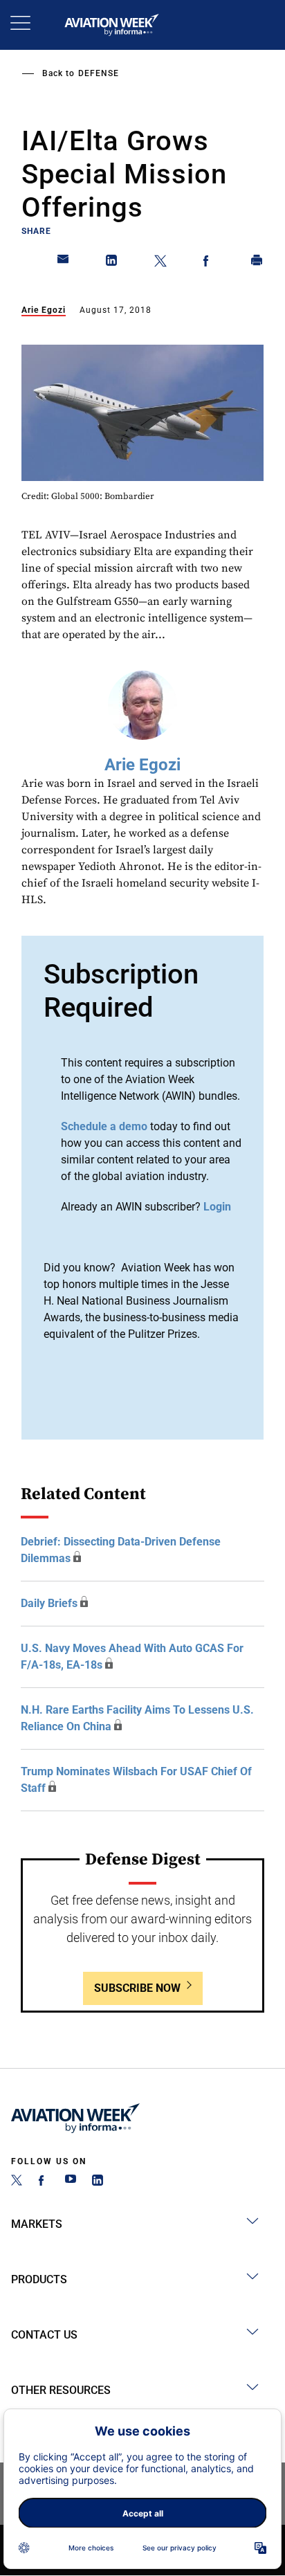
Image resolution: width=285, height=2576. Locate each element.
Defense (99, 73)
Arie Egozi (44, 310)
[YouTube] (71, 2182)
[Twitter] (17, 2182)
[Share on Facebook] (209, 263)
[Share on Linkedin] (112, 263)
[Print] (257, 263)
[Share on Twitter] (160, 263)
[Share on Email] (64, 263)
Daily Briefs (49, 1603)
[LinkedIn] (98, 2182)
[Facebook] (44, 2182)
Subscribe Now (137, 1988)
